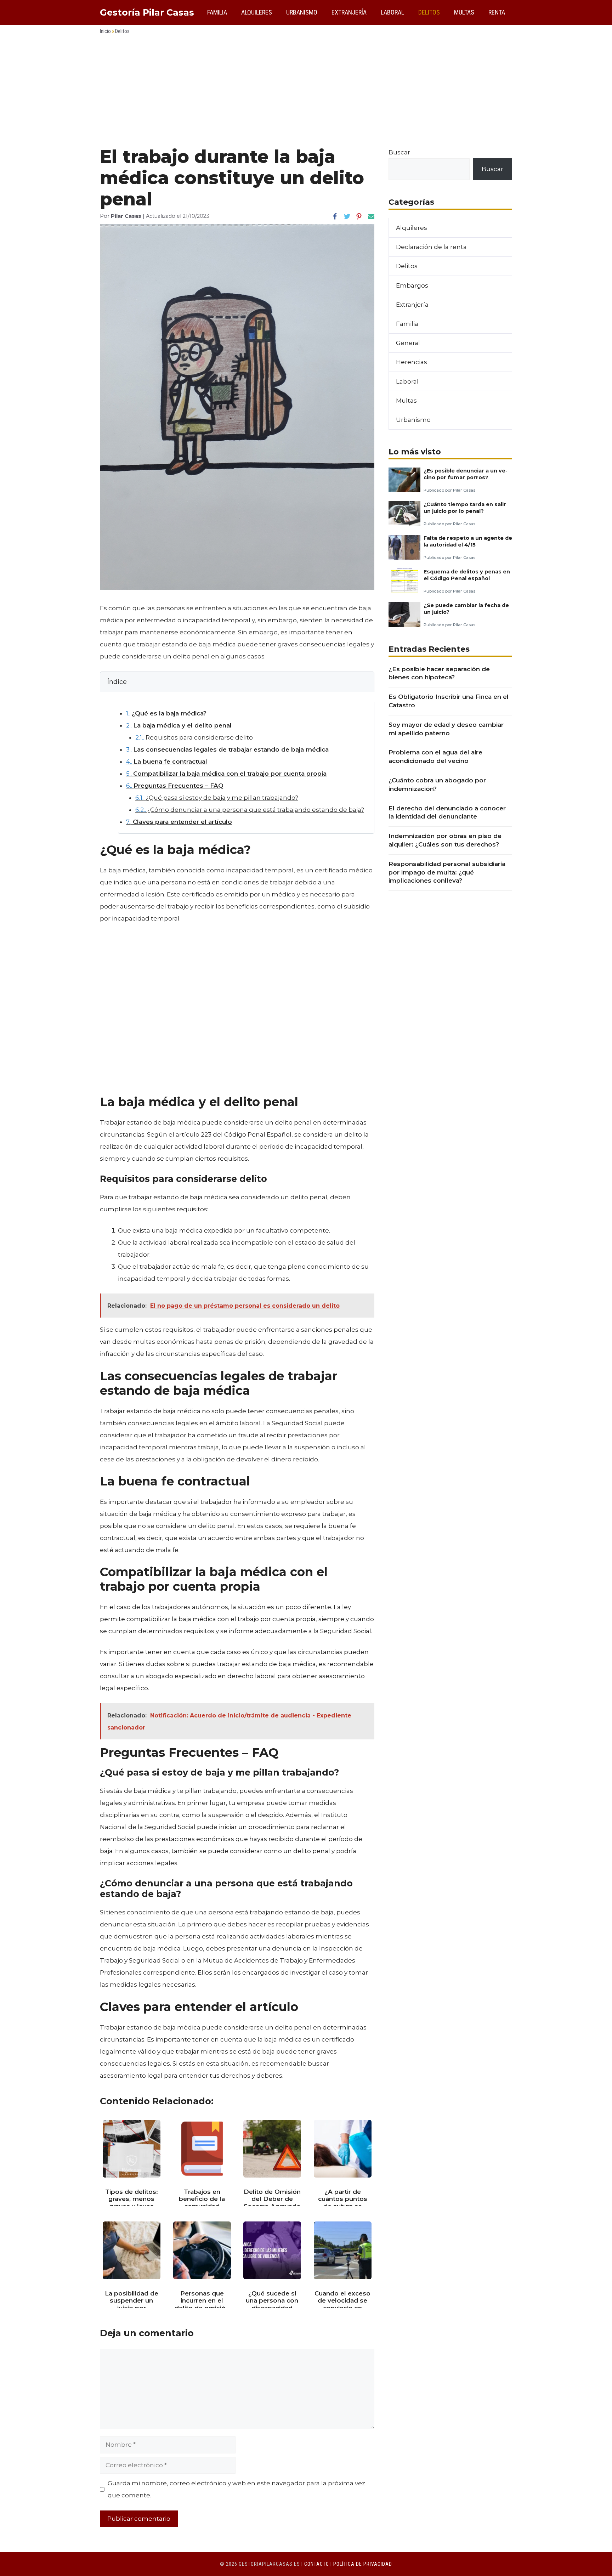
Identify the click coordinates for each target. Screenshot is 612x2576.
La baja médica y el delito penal (179, 725)
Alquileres (257, 12)
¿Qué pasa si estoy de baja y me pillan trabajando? (217, 798)
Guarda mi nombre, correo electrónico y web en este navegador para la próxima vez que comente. (236, 2489)
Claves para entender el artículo (179, 822)
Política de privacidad (363, 2564)
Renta (497, 12)
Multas (464, 12)
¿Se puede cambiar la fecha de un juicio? (466, 609)
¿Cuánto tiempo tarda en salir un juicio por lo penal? (465, 508)
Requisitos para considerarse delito (194, 737)
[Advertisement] (306, 93)
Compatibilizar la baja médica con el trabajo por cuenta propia (226, 774)
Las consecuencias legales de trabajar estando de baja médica (227, 749)
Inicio (105, 31)
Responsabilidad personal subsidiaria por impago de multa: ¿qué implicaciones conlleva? (447, 872)
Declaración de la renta (431, 247)
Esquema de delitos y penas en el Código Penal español (467, 575)
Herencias (412, 362)
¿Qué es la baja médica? (166, 713)
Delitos (429, 12)
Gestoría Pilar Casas (147, 12)
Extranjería (349, 12)
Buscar (399, 152)
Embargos (412, 285)
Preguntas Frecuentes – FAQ (175, 786)
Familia (217, 12)
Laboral (392, 12)
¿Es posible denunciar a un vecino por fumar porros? (466, 474)
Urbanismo (302, 12)
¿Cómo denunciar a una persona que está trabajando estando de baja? (250, 810)
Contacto (317, 2564)
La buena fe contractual (167, 762)
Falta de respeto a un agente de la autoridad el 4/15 (468, 541)
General (408, 343)
